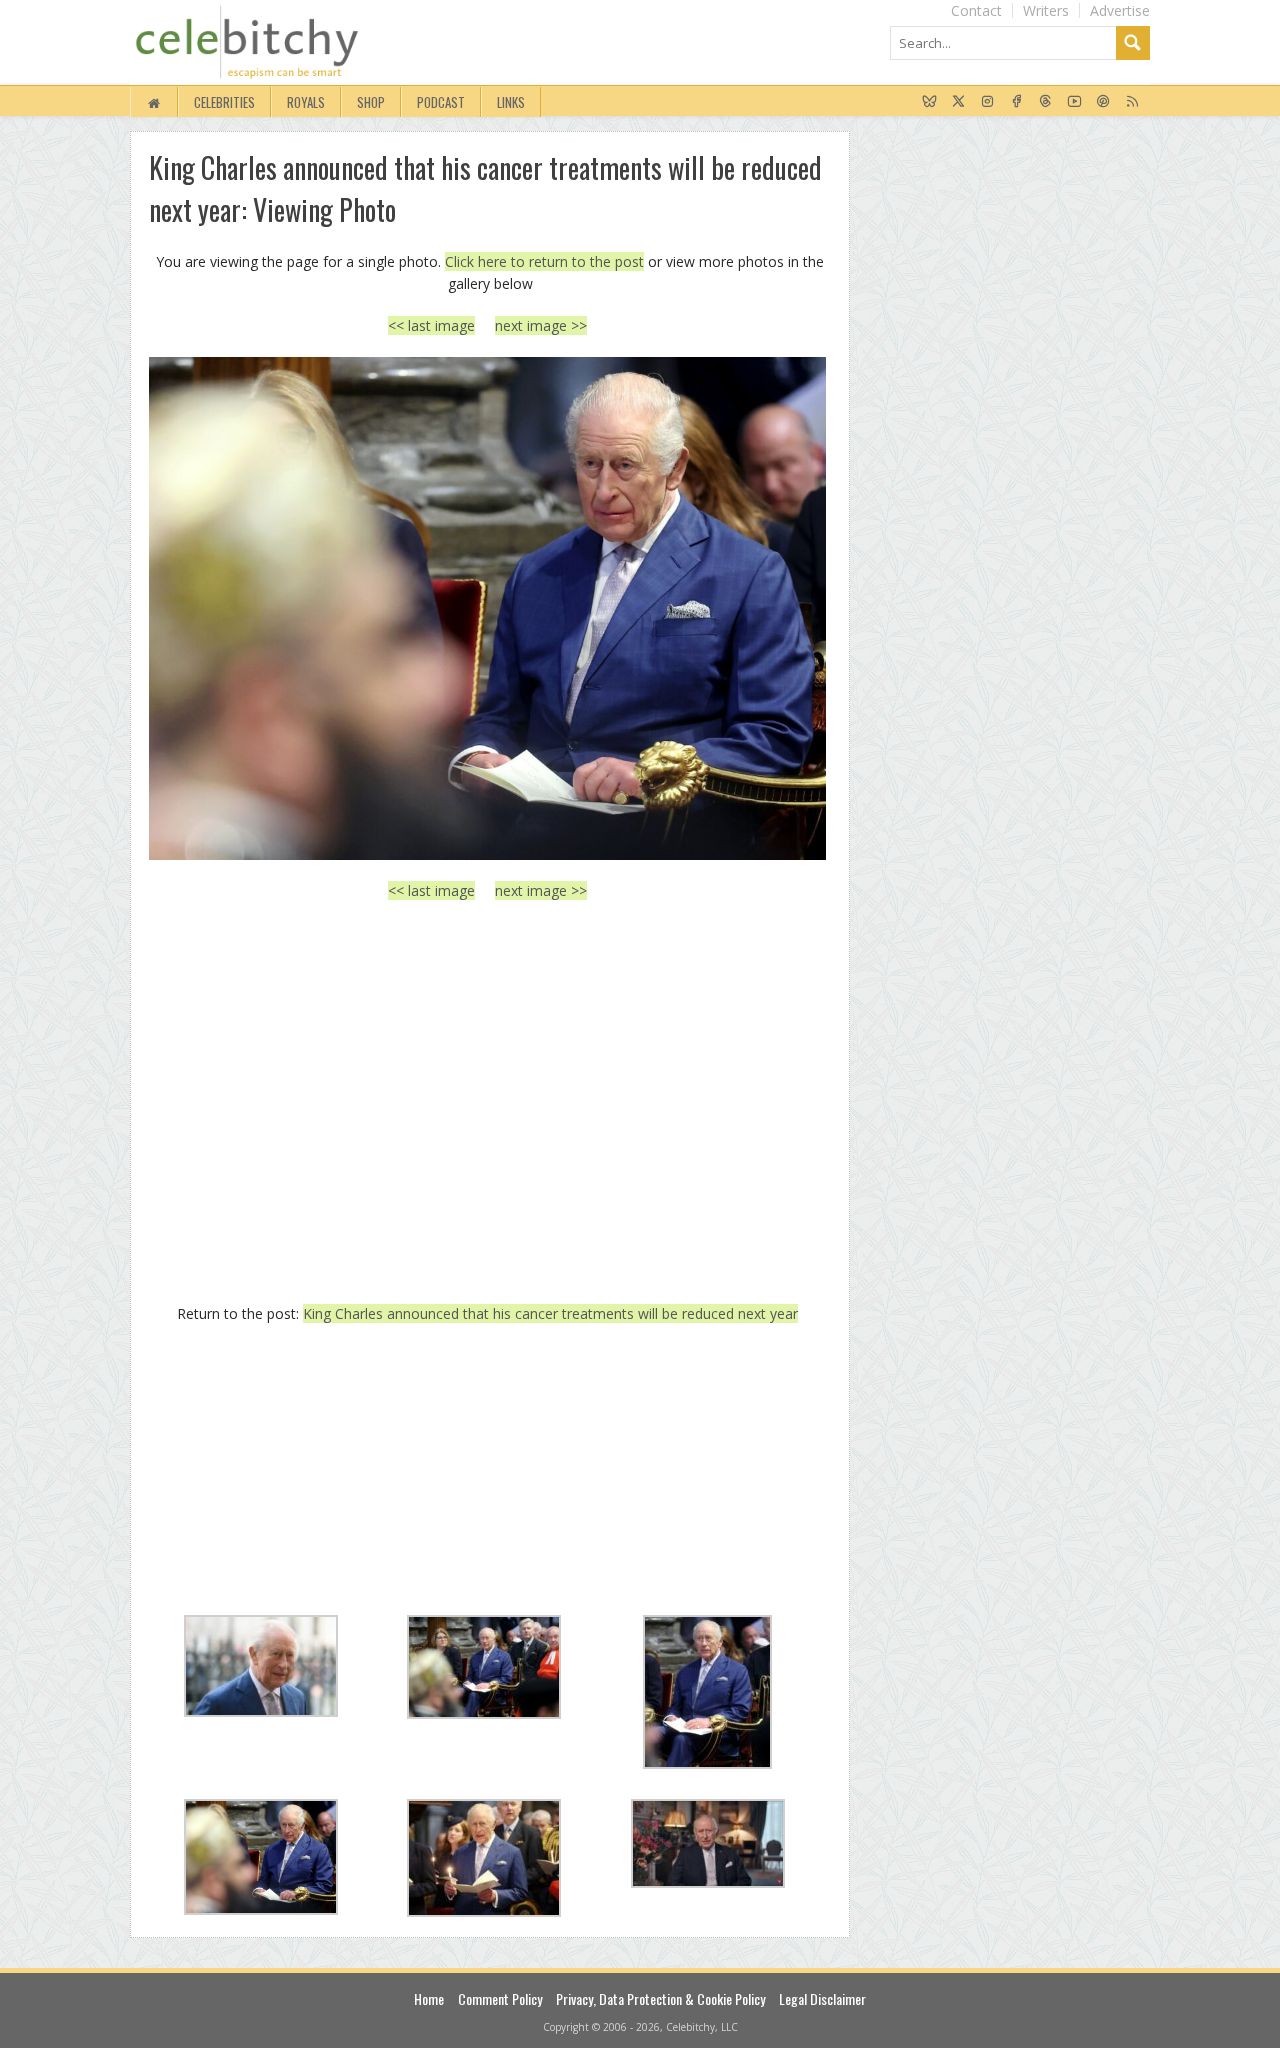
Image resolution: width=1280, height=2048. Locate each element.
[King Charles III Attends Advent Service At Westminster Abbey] (487, 608)
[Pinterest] (1103, 102)
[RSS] (1132, 102)
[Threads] (1045, 102)
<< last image (431, 325)
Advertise (1120, 10)
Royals (306, 102)
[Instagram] (987, 102)
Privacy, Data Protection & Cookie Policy (660, 1998)
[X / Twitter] (958, 102)
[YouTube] (1074, 102)
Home (429, 1998)
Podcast (441, 102)
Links (511, 102)
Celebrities (224, 102)
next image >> (541, 325)
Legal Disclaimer (822, 1998)
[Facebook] (1016, 102)
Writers (1046, 10)
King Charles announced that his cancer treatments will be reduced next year (550, 1313)
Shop (371, 102)
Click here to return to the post (544, 261)
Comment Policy (500, 1998)
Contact (976, 10)
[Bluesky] (929, 102)
